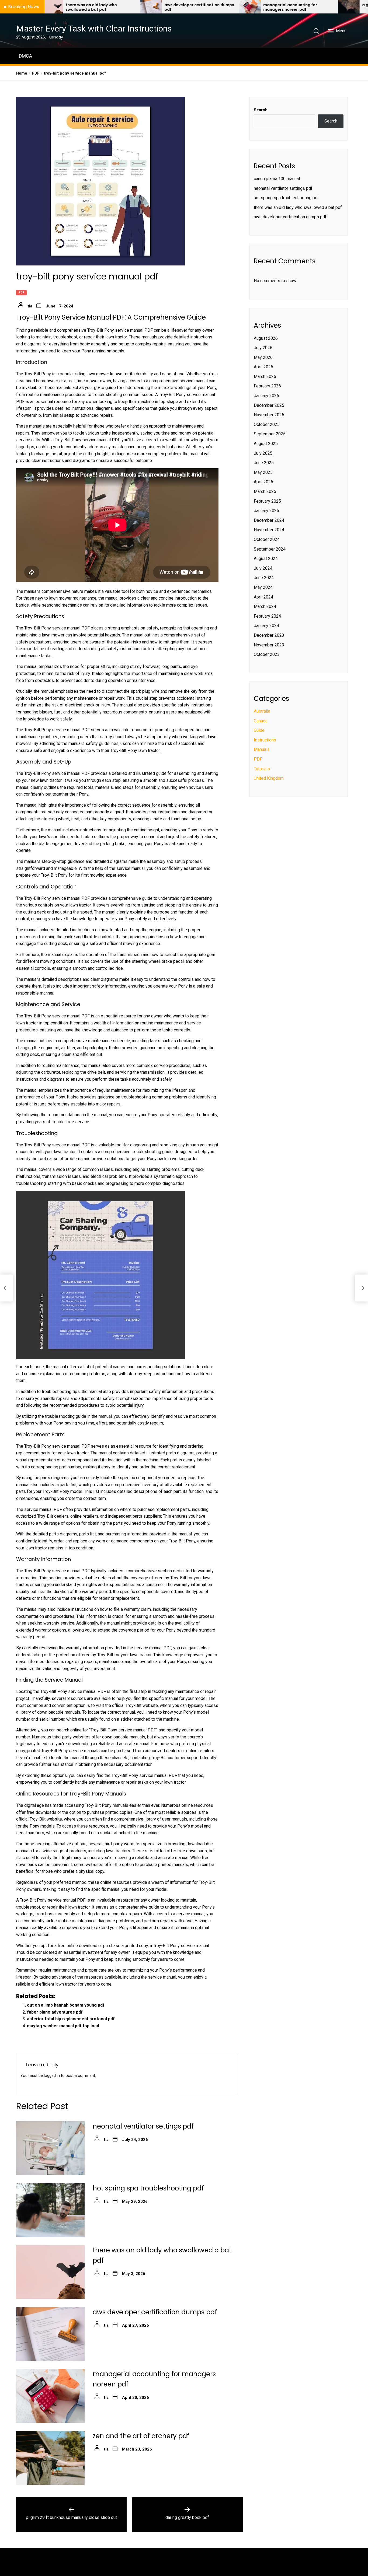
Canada (261, 721)
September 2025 (270, 434)
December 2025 (269, 405)
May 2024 (263, 588)
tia (30, 306)
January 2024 (266, 626)
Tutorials (262, 769)
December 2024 (269, 520)
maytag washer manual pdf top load (63, 2026)
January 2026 (266, 396)
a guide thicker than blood (308, 5)
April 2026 (263, 367)
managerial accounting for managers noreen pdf (210, 7)
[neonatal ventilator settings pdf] (50, 2148)
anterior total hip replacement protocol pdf (71, 2019)
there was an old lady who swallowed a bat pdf (298, 207)
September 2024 (270, 549)
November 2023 (269, 645)
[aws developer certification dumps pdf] (71, 7)
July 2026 (263, 348)
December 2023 (269, 636)
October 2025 (267, 425)
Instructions (265, 740)
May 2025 (263, 472)
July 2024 (263, 568)
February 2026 (267, 386)
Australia (262, 711)
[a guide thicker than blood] (269, 7)
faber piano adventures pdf (55, 2012)
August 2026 (266, 338)
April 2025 (263, 482)
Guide (259, 731)
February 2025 (267, 501)
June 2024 (264, 578)
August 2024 (266, 559)
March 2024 (265, 607)
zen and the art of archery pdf (141, 2436)
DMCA (25, 56)
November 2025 (269, 415)
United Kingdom (269, 778)
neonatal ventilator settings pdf (143, 2126)
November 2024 (269, 530)
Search (261, 110)
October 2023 (267, 655)
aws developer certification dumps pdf (119, 7)
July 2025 (263, 453)
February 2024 (267, 616)
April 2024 (263, 597)
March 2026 (265, 377)
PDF (21, 293)
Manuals (262, 750)
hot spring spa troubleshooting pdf (148, 2188)
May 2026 (263, 357)
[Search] (316, 31)
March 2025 (265, 492)
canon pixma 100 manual (277, 179)
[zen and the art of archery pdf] (50, 2458)
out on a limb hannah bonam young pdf (66, 2005)
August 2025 (266, 444)
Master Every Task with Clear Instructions (94, 29)
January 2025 (266, 511)
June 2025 (264, 463)
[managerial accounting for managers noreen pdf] (170, 7)
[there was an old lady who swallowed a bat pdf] (50, 2272)
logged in (52, 2076)
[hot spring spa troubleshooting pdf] (50, 2210)
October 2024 (267, 540)
